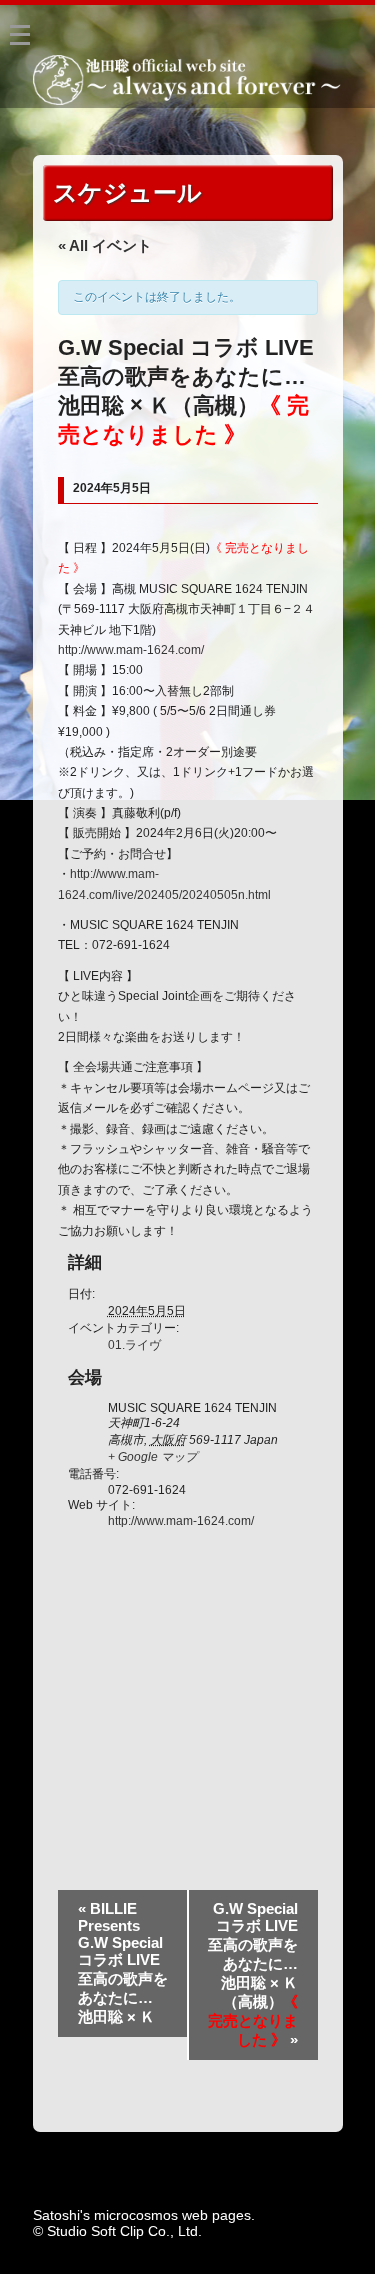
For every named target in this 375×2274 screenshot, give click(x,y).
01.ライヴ (134, 1345)
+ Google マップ (152, 1457)
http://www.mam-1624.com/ (131, 650)
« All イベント (105, 245)
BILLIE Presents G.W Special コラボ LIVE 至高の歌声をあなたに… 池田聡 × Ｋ (124, 1962)
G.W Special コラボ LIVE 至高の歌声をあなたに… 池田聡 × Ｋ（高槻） (253, 1974)
